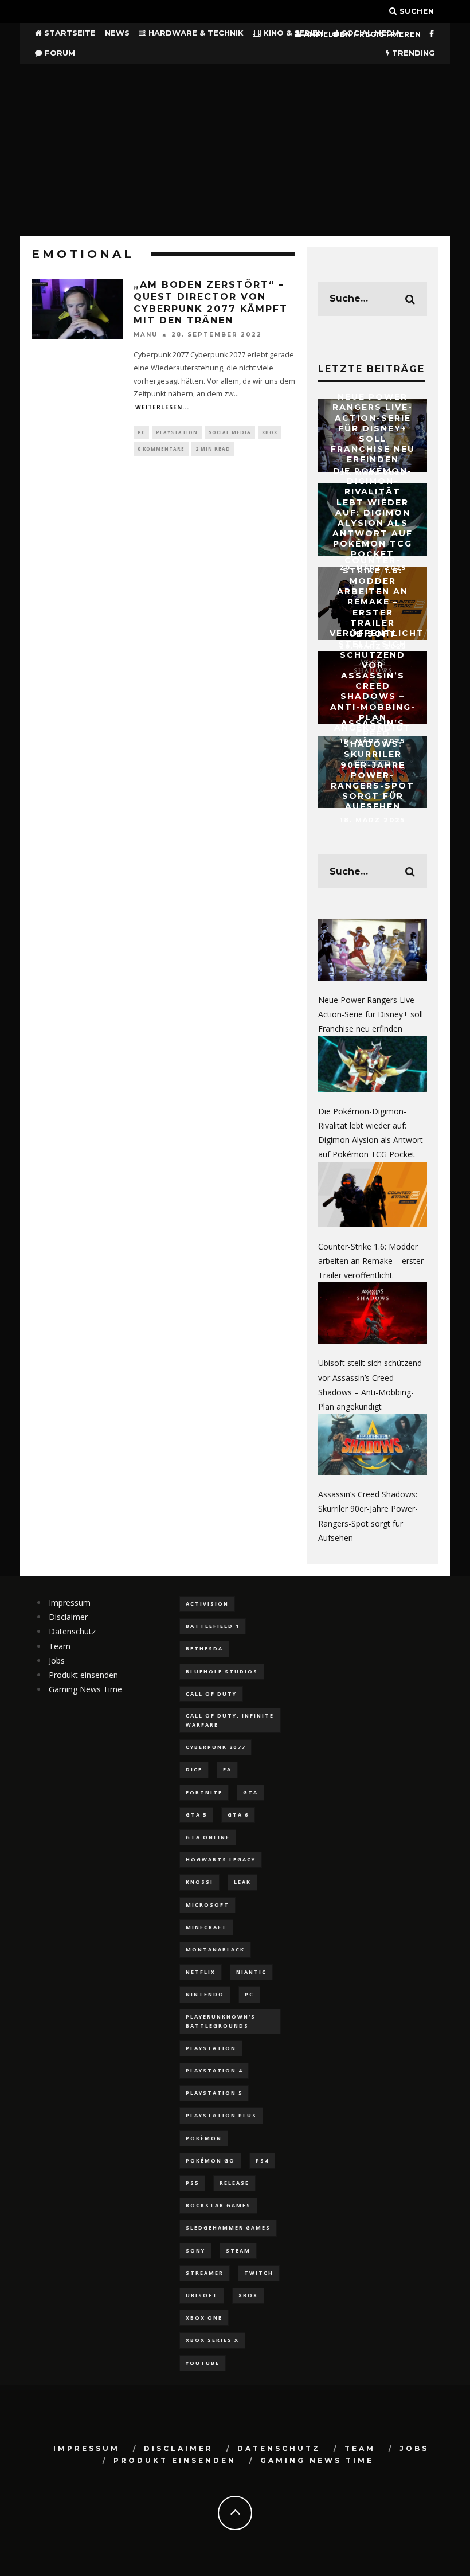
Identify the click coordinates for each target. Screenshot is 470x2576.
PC (141, 432)
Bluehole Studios (222, 1671)
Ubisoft (202, 2295)
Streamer (205, 2273)
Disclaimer (68, 1617)
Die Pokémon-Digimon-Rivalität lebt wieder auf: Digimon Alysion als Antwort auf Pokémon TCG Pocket (373, 513)
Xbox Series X (212, 2340)
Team (60, 1646)
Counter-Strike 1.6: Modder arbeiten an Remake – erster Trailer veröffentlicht (377, 596)
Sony (195, 2251)
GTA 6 (238, 1815)
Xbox (270, 432)
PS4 (262, 2161)
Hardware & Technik (195, 33)
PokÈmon (204, 2138)
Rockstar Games (218, 2205)
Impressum (70, 1603)
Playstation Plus (221, 2115)
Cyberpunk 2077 (216, 1747)
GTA (250, 1792)
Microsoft (207, 1905)
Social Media (230, 432)
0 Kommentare (161, 449)
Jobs (57, 1660)
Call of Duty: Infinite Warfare (230, 1720)
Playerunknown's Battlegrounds (221, 2021)
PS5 (192, 2183)
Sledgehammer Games (228, 2228)
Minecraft (206, 1927)
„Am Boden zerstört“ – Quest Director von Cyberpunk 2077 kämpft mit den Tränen (211, 303)
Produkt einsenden (83, 1675)
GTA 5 (196, 1815)
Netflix (201, 1972)
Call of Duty (211, 1694)
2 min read (213, 449)
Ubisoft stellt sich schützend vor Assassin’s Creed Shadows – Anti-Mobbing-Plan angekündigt (373, 681)
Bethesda (204, 1648)
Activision (207, 1604)
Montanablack (215, 1949)
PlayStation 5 (214, 2093)
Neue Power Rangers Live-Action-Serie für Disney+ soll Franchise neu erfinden (373, 428)
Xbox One (204, 2318)
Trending (412, 53)
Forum (59, 53)
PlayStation (177, 432)
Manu (146, 335)
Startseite (69, 33)
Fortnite (204, 1792)
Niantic (251, 1972)
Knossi (199, 1882)
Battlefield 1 (213, 1626)
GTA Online (208, 1837)
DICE (194, 1769)
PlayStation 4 (214, 2070)
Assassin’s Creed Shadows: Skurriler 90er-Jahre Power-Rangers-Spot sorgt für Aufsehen (373, 765)
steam (238, 2251)
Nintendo (205, 1994)
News (117, 33)
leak (242, 1882)
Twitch (259, 2273)
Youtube (203, 2363)
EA (227, 1769)
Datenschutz (72, 1631)
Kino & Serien (292, 33)
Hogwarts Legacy (221, 1859)
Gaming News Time (85, 1689)
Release (234, 2183)
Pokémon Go (210, 2161)
